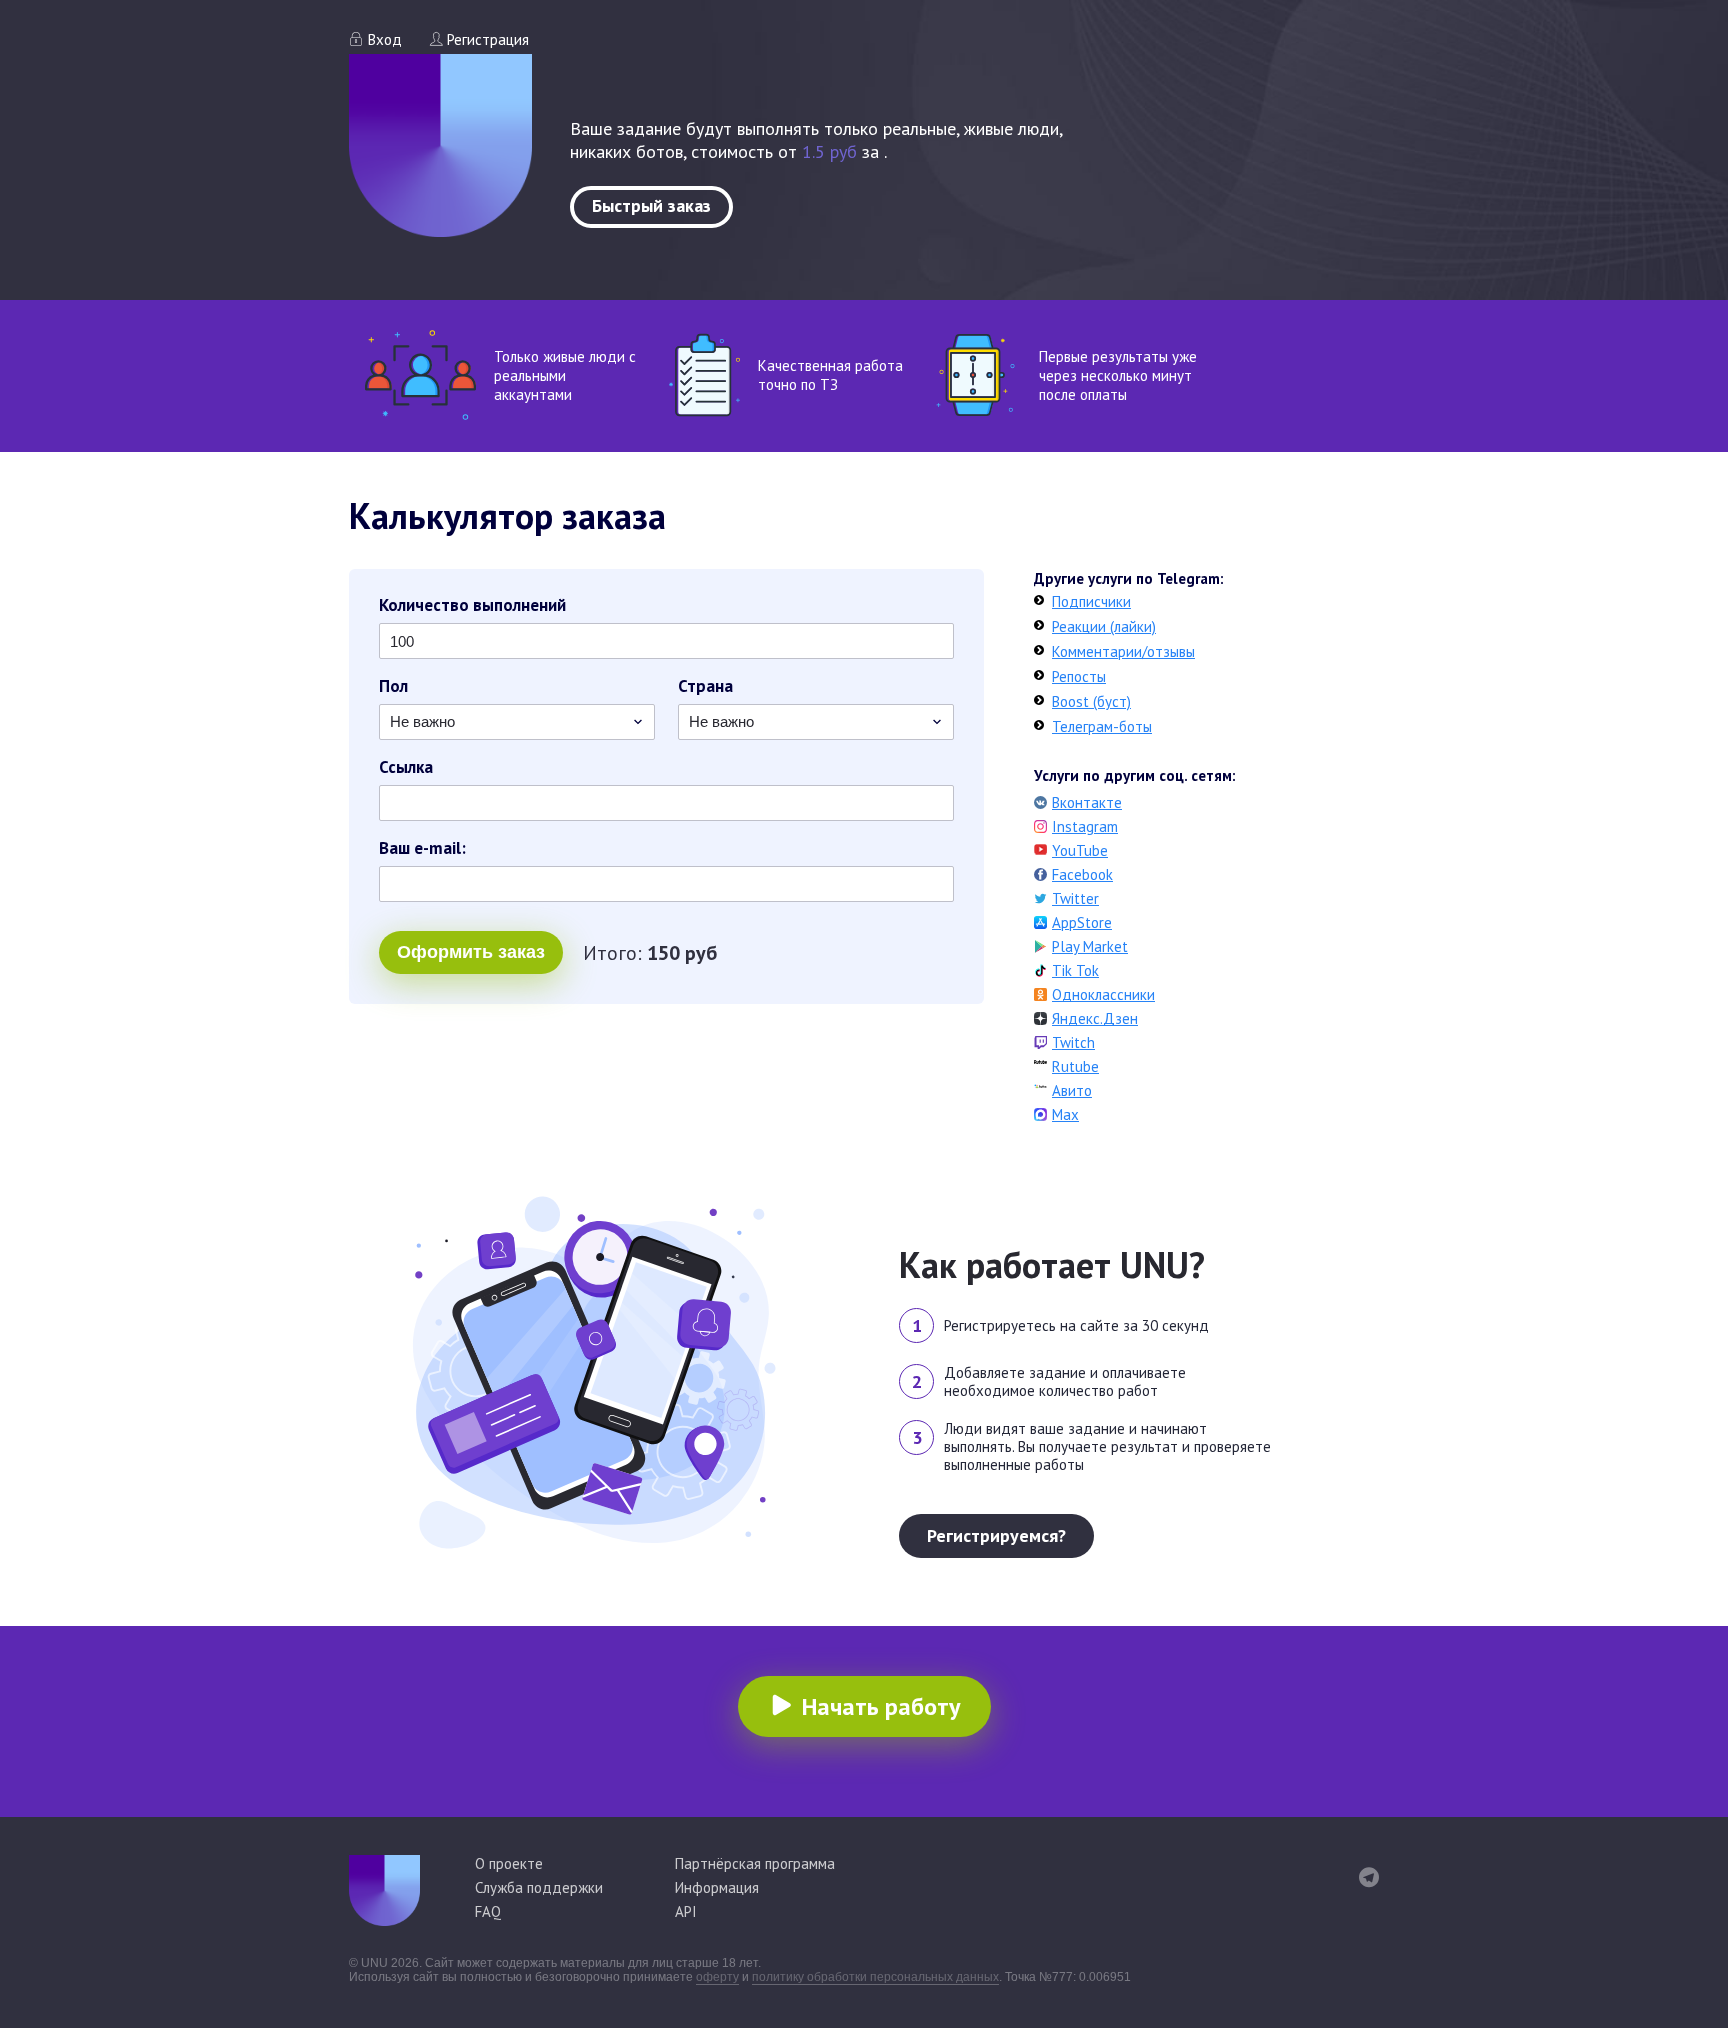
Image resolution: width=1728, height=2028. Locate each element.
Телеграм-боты (1102, 726)
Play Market (1090, 946)
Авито (1072, 1090)
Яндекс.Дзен (1095, 1018)
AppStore (1082, 922)
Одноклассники (1103, 994)
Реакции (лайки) (1104, 626)
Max (1065, 1114)
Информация (717, 1887)
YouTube (1080, 850)
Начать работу (881, 1706)
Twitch (1073, 1042)
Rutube (1075, 1066)
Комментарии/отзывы (1123, 651)
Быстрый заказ (651, 205)
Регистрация (488, 39)
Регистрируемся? (996, 1535)
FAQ (488, 1911)
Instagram (1085, 826)
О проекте (509, 1863)
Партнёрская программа (755, 1863)
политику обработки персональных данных (875, 1977)
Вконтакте (1087, 802)
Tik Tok (1075, 970)
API (686, 1911)
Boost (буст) (1091, 701)
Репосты (1079, 676)
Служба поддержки (539, 1887)
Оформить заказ (471, 952)
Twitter (1075, 898)
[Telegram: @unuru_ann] (1369, 1877)
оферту (717, 1977)
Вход (385, 39)
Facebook (1082, 874)
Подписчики (1091, 601)
